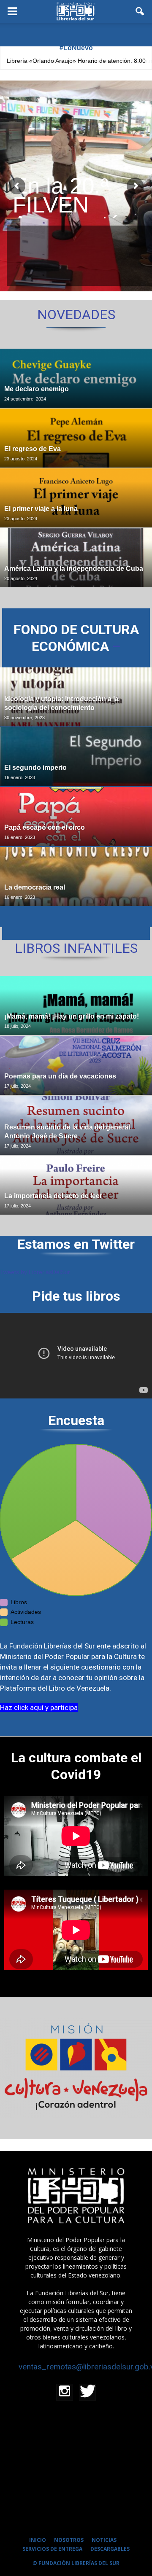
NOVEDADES (76, 315)
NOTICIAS (104, 2540)
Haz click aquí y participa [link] (39, 1707)
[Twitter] (87, 2392)
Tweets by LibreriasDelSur (35, 1272)
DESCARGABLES (110, 2549)
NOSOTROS (69, 2540)
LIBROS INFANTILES (76, 948)
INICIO (38, 2540)
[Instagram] (65, 2392)
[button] (140, 11)
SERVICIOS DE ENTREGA (52, 2549)
